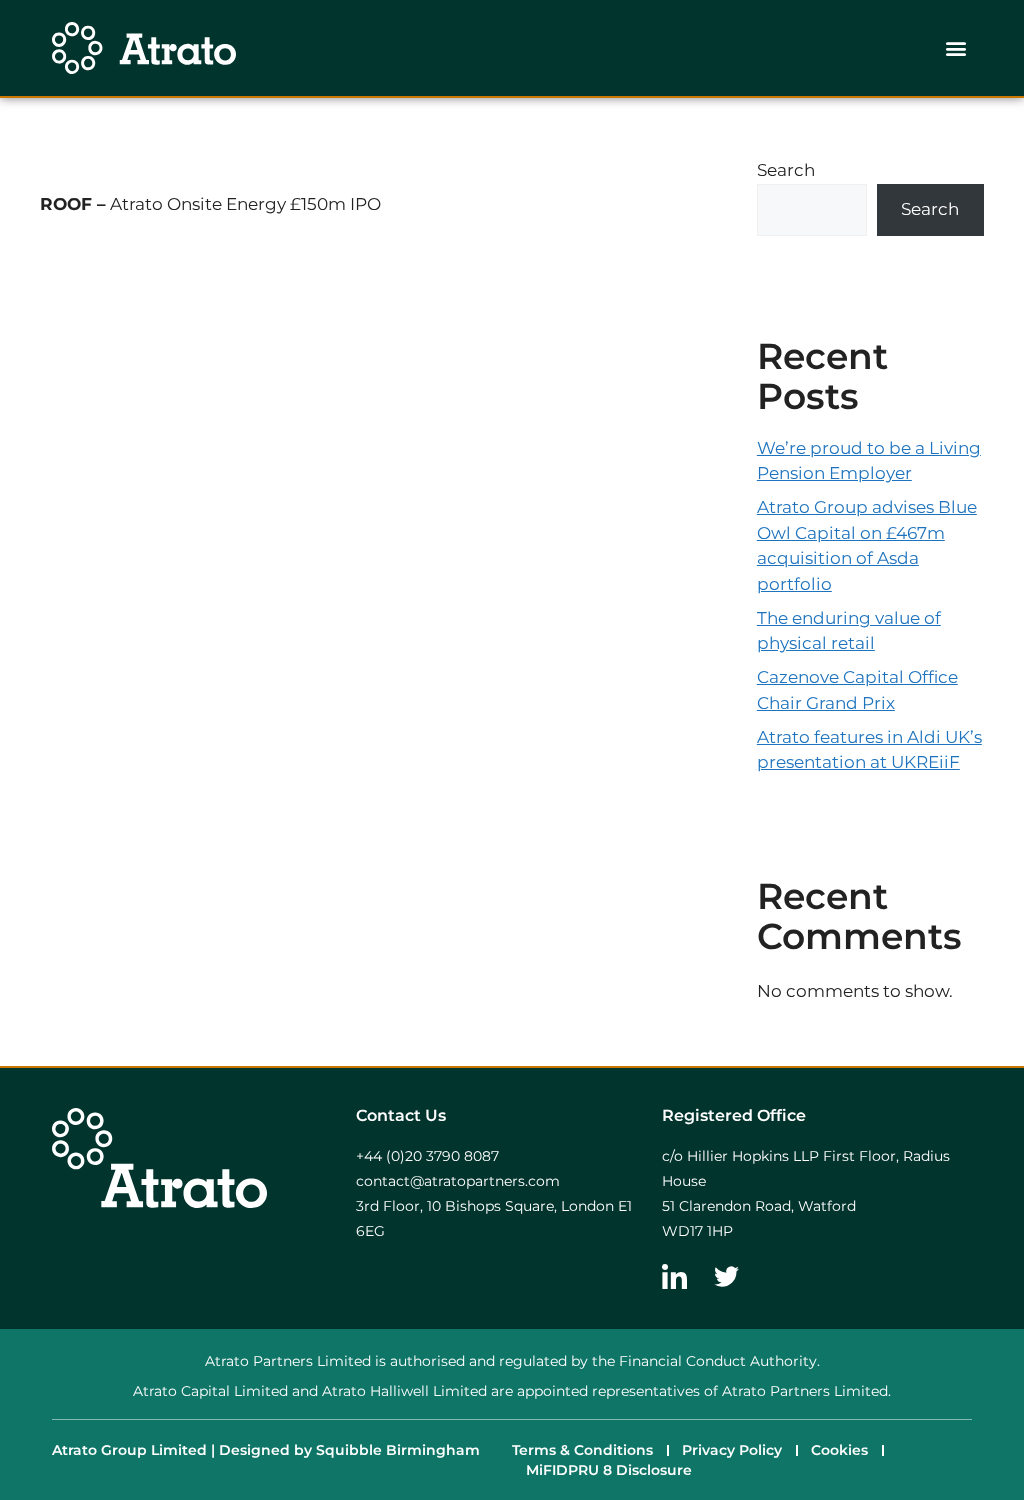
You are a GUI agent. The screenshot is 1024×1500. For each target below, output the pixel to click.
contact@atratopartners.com (458, 1181)
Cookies (839, 1450)
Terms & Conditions (582, 1450)
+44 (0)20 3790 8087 (427, 1156)
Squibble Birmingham (398, 1450)
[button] (955, 48)
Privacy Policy (732, 1450)
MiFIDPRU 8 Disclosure (609, 1470)
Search (786, 170)
